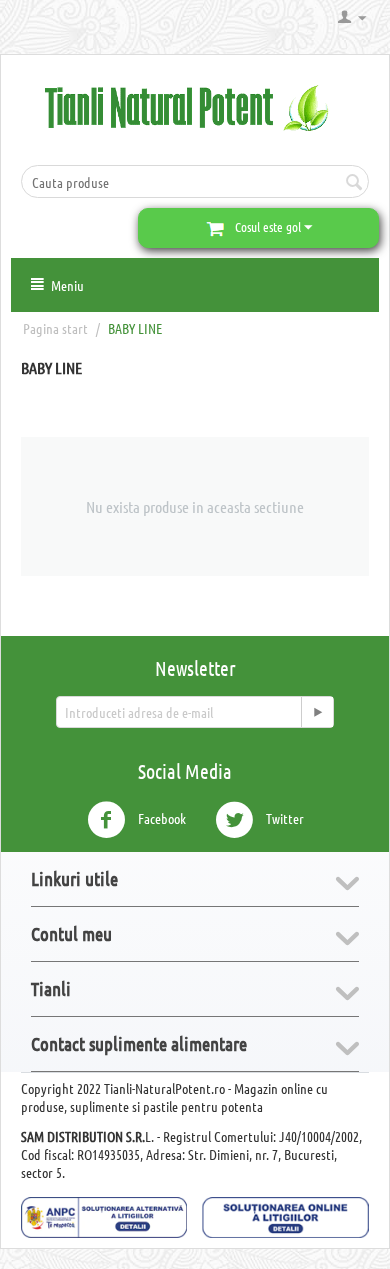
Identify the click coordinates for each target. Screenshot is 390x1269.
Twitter (283, 817)
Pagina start (55, 328)
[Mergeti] (317, 712)
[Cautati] (354, 183)
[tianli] (195, 106)
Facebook (160, 817)
